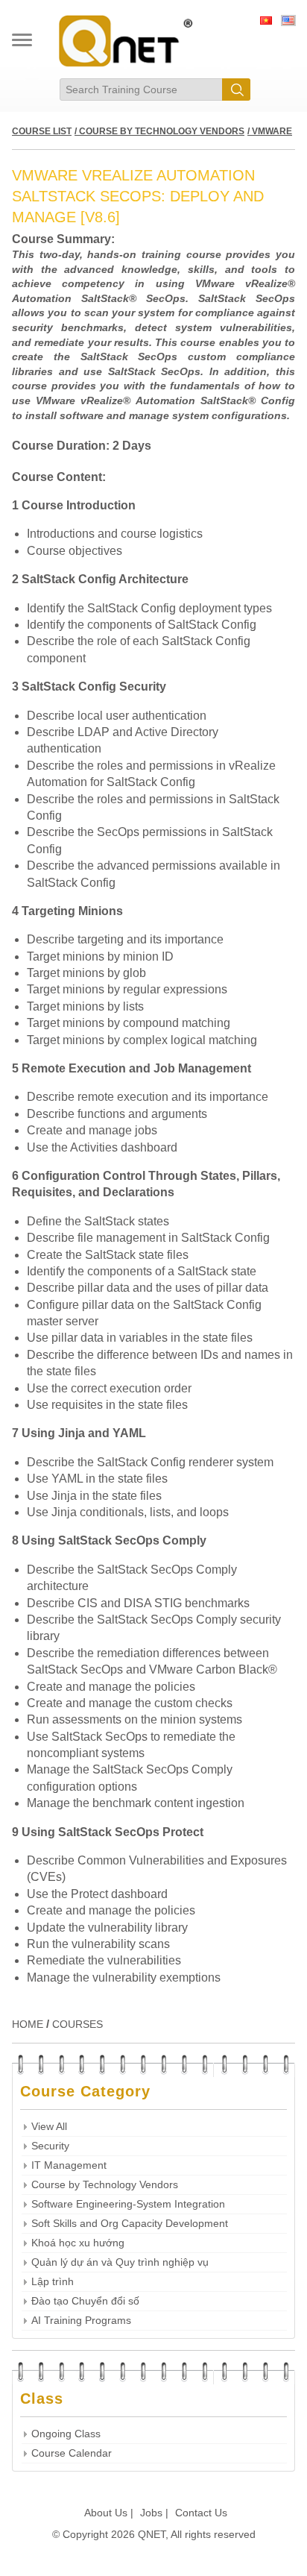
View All (49, 2127)
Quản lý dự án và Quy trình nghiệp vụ (120, 2262)
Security (50, 2146)
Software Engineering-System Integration (128, 2204)
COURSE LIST (42, 131)
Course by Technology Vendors (105, 2185)
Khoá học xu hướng (78, 2243)
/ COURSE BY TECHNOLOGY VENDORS (159, 131)
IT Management (69, 2165)
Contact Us (201, 2513)
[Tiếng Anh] (288, 22)
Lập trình (53, 2282)
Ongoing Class (66, 2434)
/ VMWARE (270, 131)
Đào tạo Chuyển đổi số (85, 2301)
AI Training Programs (81, 2321)
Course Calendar (72, 2453)
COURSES (77, 2024)
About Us (106, 2513)
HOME (28, 2024)
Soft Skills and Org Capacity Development (130, 2224)
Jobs (151, 2513)
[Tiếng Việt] (266, 22)
